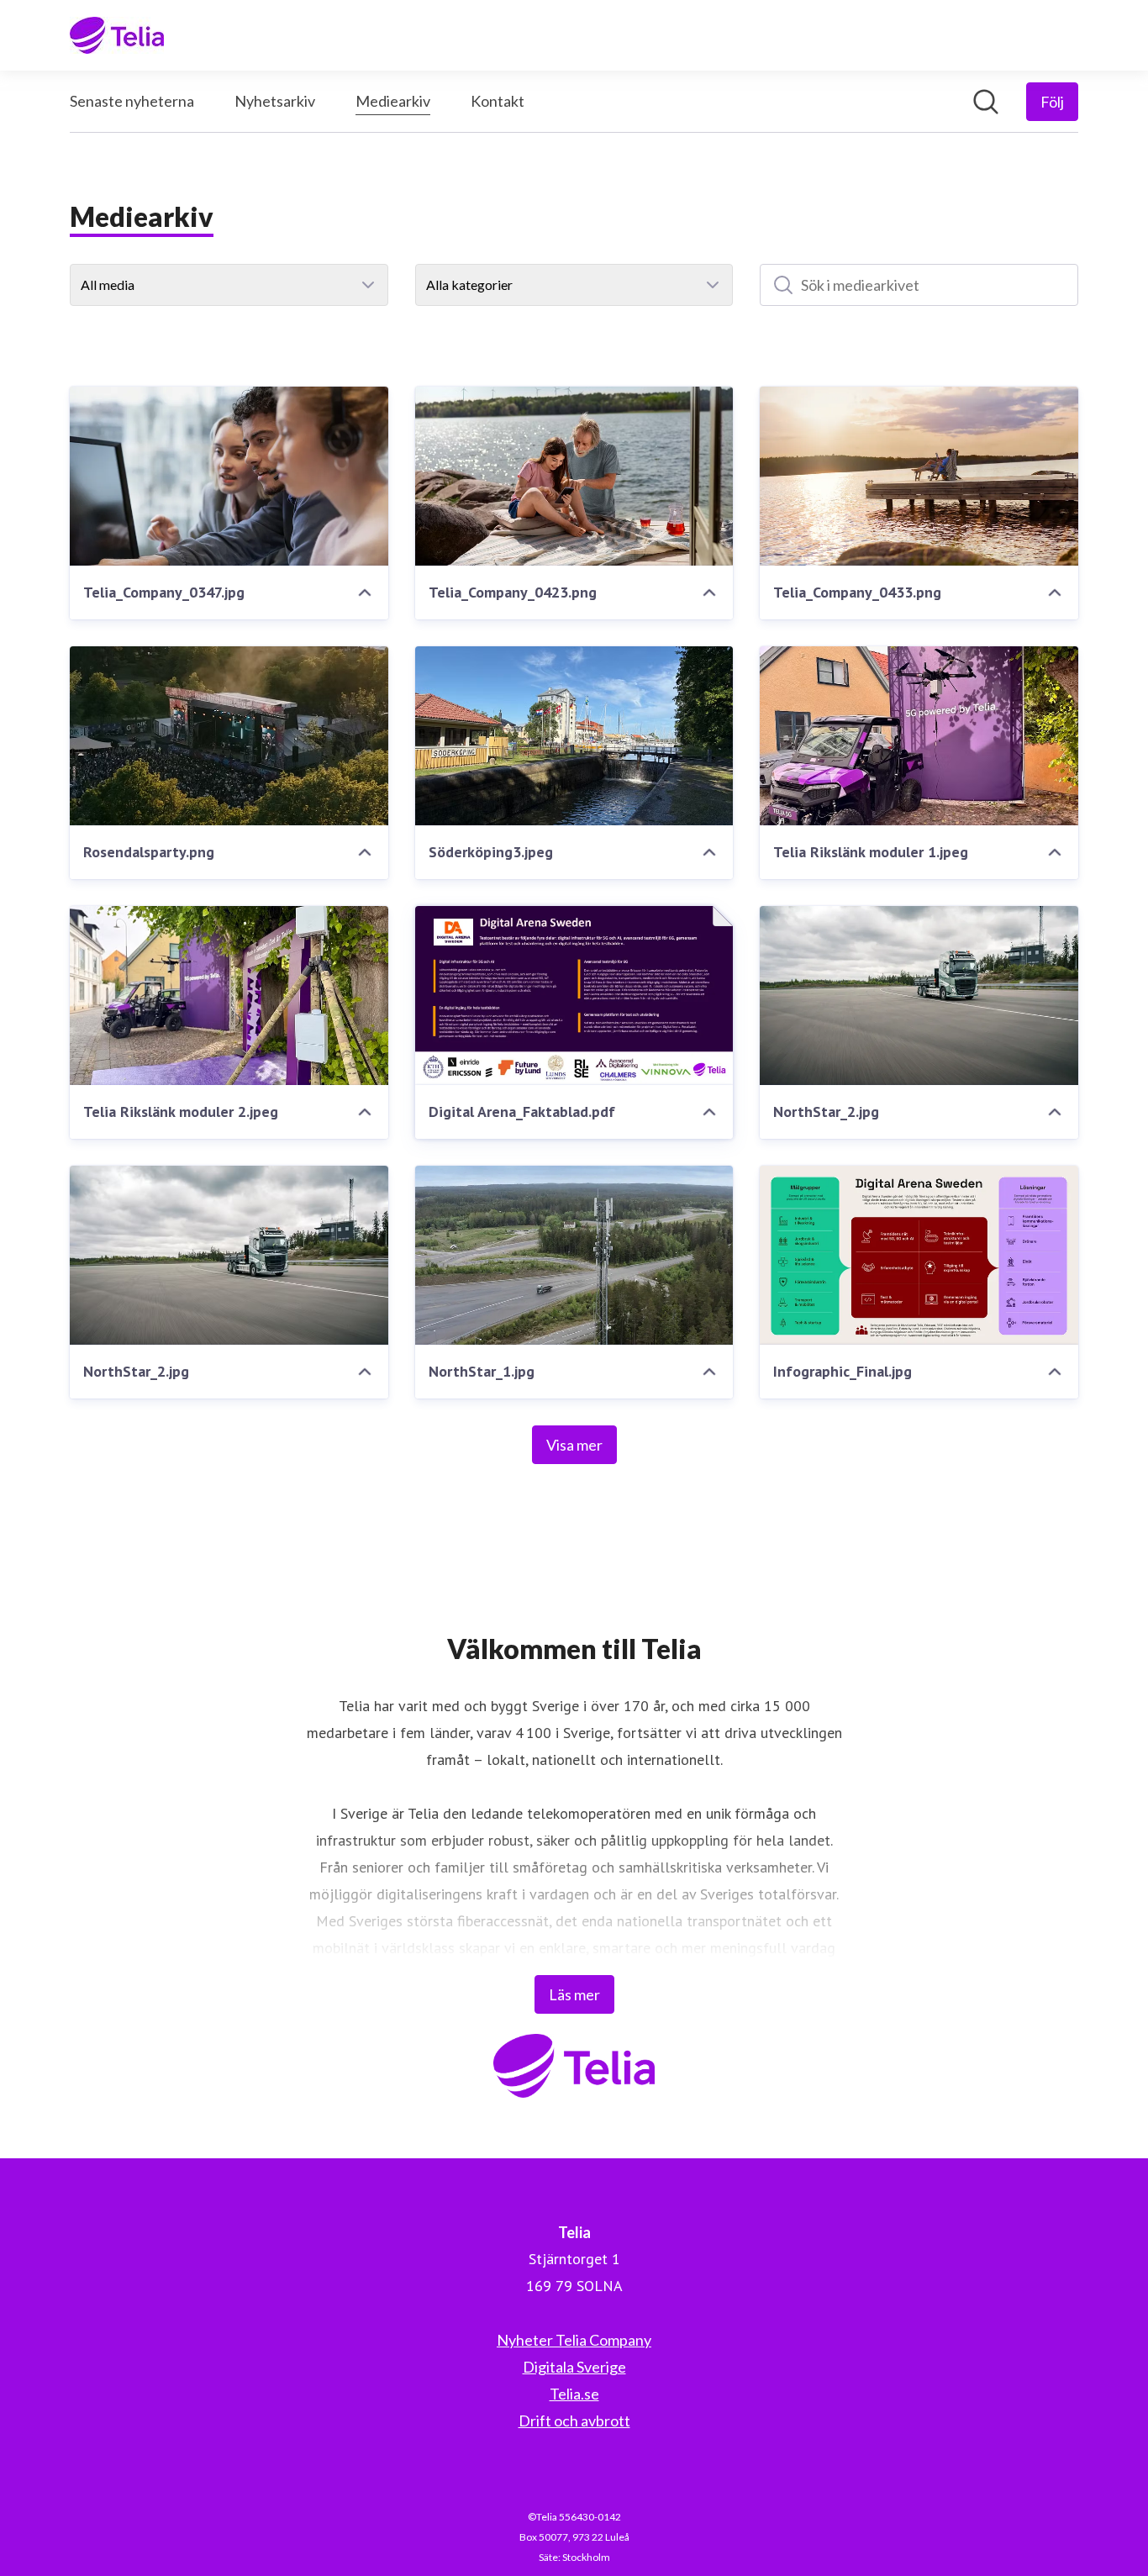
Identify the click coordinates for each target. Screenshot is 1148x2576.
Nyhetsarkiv (275, 101)
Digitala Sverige (574, 2367)
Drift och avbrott (574, 2421)
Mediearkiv (393, 101)
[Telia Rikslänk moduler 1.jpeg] (919, 736)
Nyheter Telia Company (574, 2340)
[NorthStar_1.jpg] (574, 1255)
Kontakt (498, 101)
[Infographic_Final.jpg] (919, 1255)
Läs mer (574, 1994)
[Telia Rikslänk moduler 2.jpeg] (229, 996)
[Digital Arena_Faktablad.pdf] (574, 996)
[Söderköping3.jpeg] (574, 736)
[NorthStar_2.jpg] (919, 996)
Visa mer (574, 1445)
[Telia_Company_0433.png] (919, 476)
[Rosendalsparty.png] (229, 736)
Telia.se (574, 2394)
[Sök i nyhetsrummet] (986, 102)
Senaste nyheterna (132, 101)
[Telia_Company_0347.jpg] (229, 476)
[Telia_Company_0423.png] (574, 476)
